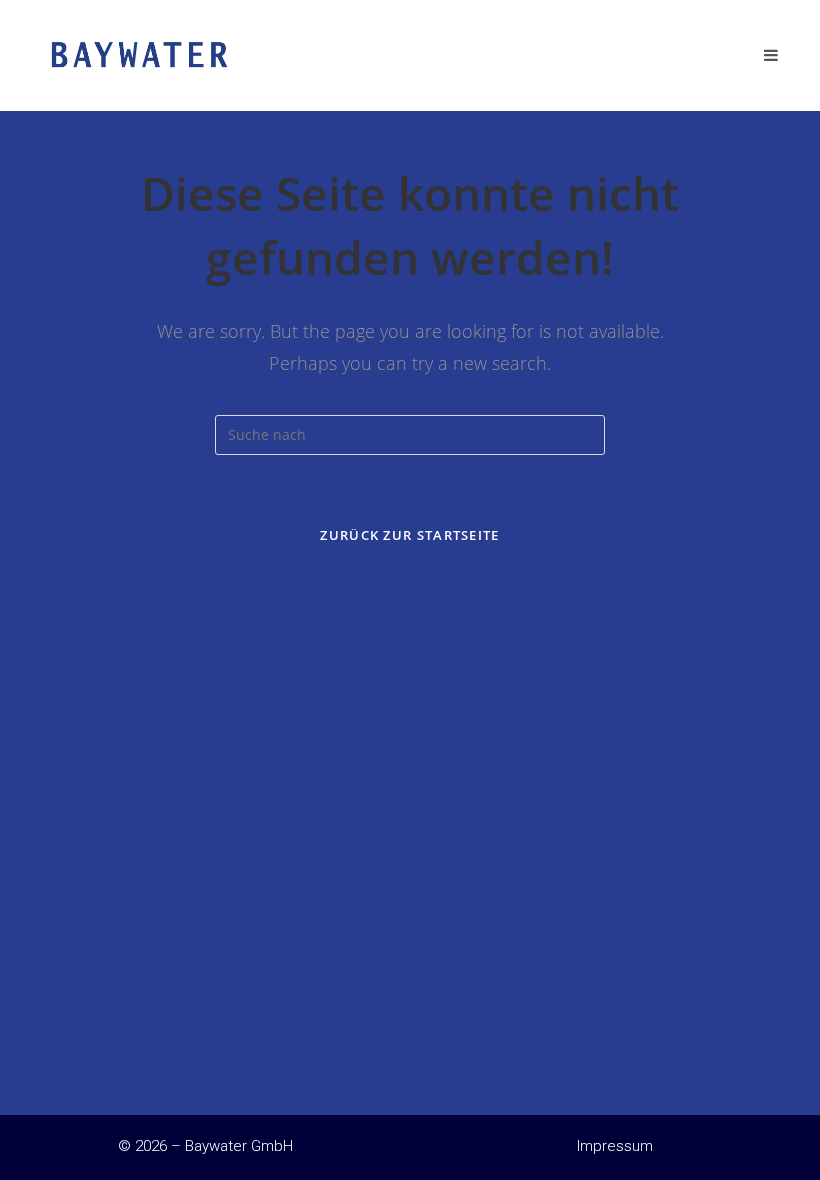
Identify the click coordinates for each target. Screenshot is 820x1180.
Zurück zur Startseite (409, 535)
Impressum (615, 1146)
